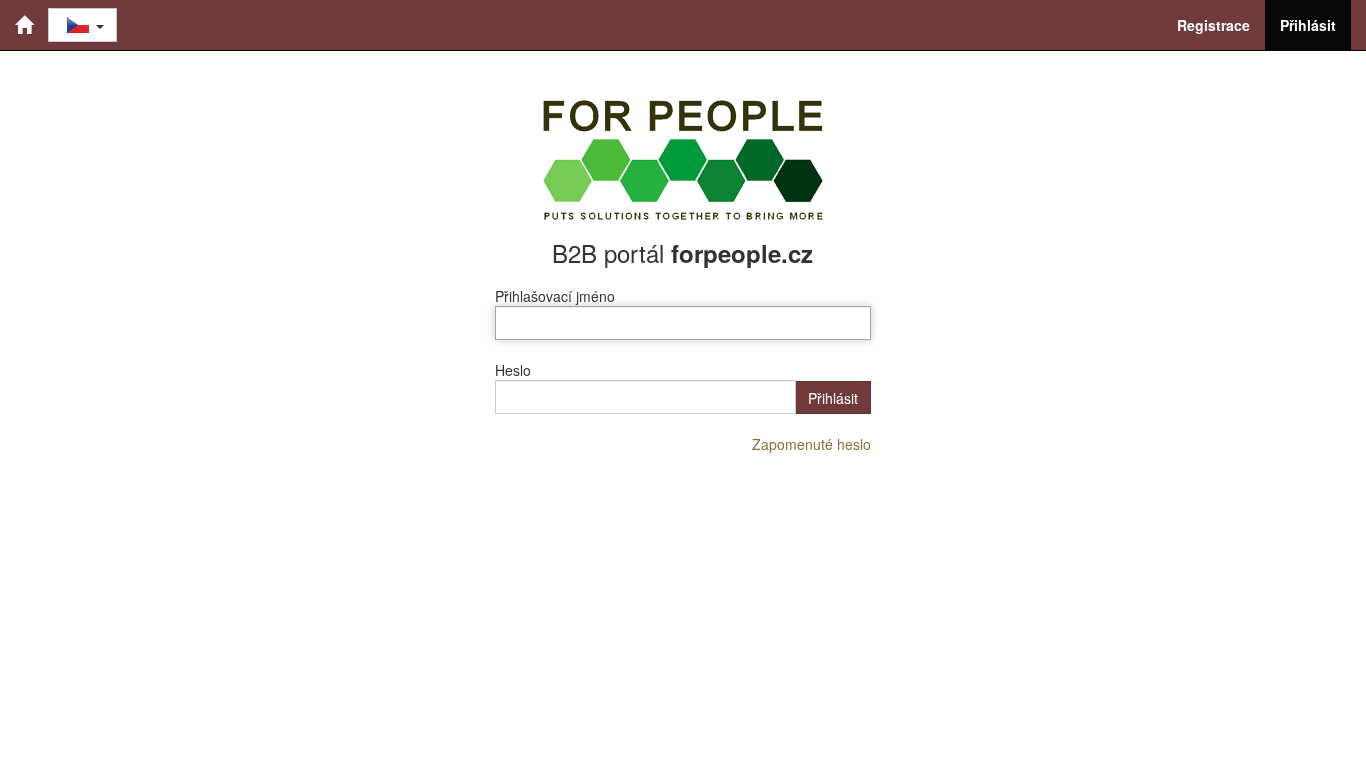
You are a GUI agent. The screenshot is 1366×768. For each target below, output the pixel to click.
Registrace (1213, 25)
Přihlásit (1308, 25)
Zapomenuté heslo (811, 444)
